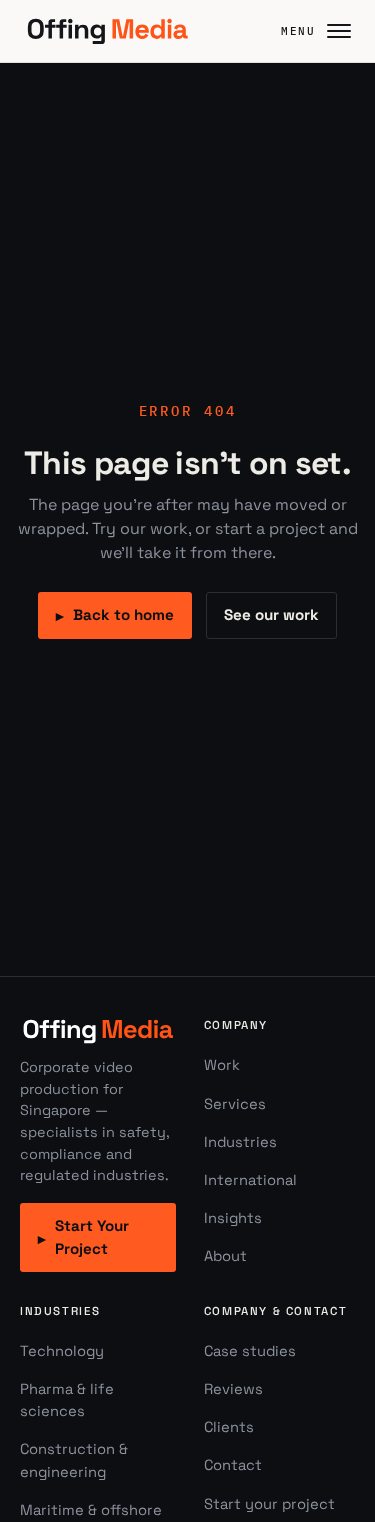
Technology (62, 1351)
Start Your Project (83, 1237)
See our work (271, 614)
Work (222, 1065)
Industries (240, 1142)
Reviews (233, 1389)
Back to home (115, 615)
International (250, 1180)
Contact (233, 1465)
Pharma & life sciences (67, 1400)
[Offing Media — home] (107, 31)
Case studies (250, 1351)
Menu (298, 31)
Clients (229, 1427)
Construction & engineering (74, 1460)
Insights (233, 1218)
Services (235, 1104)
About (225, 1256)
